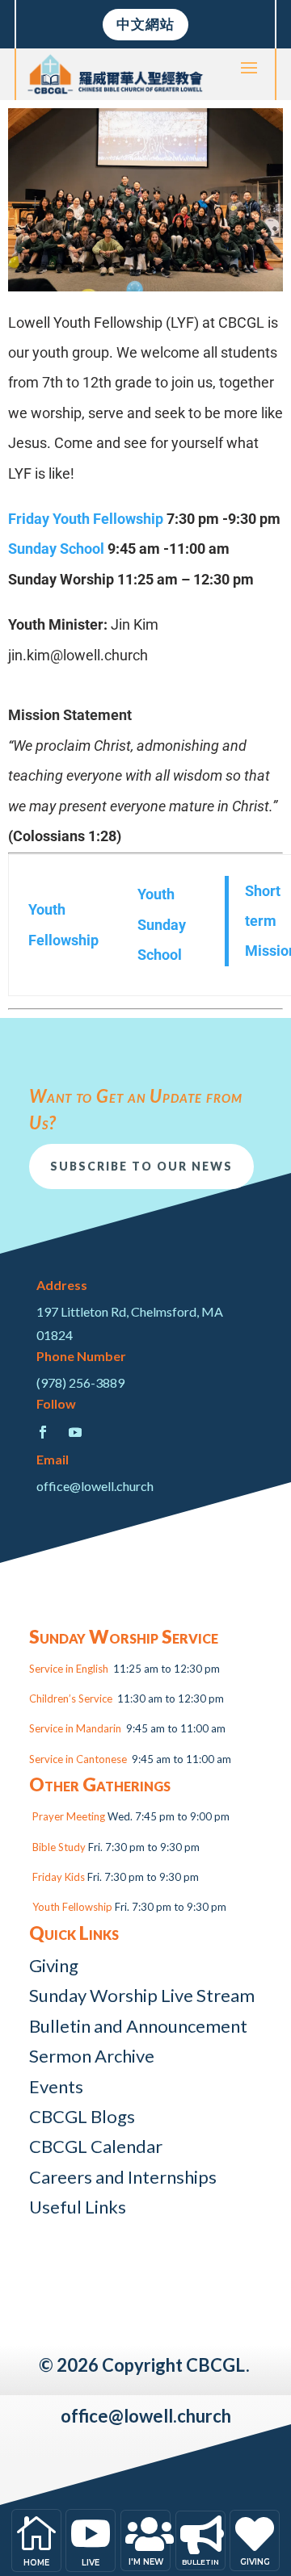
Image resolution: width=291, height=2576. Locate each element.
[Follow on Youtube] (75, 1432)
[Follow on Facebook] (43, 1432)
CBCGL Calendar (96, 2146)
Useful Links (78, 2207)
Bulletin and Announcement (138, 2026)
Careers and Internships (123, 2177)
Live (91, 2563)
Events (56, 2086)
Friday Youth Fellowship (86, 519)
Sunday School (56, 549)
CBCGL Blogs (82, 2116)
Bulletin (200, 2562)
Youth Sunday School (162, 924)
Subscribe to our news (141, 1166)
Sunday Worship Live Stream (142, 1995)
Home (36, 2563)
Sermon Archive (92, 2056)
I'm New (146, 2562)
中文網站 (145, 24)
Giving (54, 1965)
